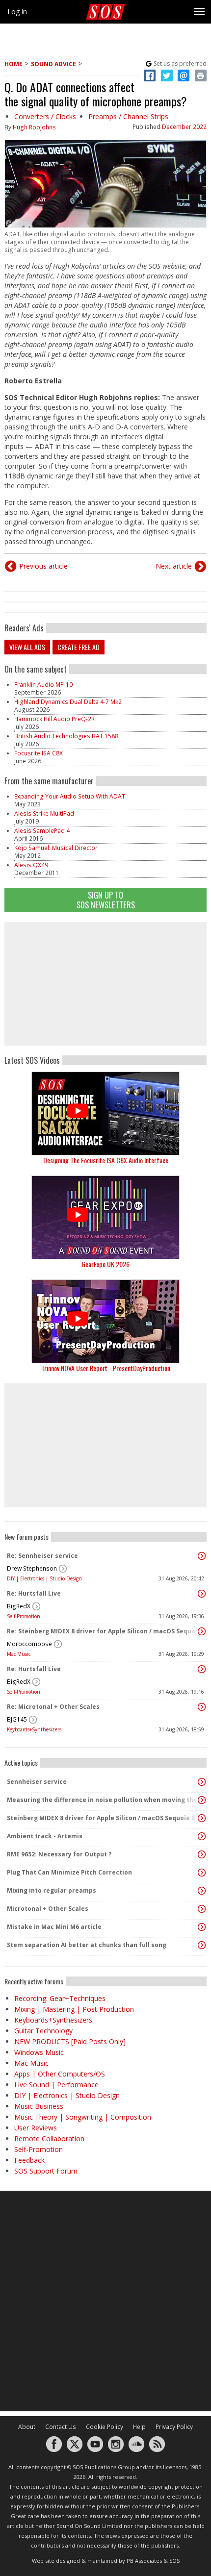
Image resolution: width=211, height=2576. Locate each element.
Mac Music (19, 1654)
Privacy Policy (174, 2427)
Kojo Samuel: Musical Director (56, 848)
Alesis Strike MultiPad (44, 813)
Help (139, 2427)
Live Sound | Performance (56, 2085)
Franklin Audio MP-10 (43, 685)
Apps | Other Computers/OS (60, 2074)
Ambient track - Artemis (45, 1836)
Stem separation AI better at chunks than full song (87, 1945)
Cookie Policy (105, 2427)
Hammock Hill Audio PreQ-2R (54, 719)
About (27, 2427)
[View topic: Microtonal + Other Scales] (202, 1909)
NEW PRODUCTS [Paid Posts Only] (70, 2041)
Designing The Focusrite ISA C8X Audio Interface (106, 1160)
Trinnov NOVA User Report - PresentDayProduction (106, 1368)
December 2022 (184, 127)
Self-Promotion (24, 1616)
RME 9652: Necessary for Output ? (59, 1854)
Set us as (180, 63)
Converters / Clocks (45, 116)
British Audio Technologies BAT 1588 (66, 736)
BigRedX (19, 1606)
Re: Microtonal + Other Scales (53, 1707)
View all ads (27, 647)
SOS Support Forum (46, 2171)
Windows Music (39, 2052)
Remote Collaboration (49, 2138)
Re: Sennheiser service (42, 1556)
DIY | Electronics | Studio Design (44, 1578)
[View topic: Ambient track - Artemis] (202, 1836)
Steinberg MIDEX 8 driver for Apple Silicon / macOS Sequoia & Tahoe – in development (103, 1818)
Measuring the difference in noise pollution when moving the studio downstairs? (103, 1800)
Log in (17, 12)
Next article (174, 566)
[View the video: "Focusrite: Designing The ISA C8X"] (105, 1113)
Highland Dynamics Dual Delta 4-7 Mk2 (68, 702)
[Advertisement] (105, 984)
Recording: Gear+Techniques (60, 1998)
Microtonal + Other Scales (48, 1909)
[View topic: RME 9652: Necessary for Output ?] (202, 1854)
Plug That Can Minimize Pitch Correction (69, 1872)
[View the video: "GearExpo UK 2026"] (105, 1217)
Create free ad (79, 647)
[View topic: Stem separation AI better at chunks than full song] (202, 1945)
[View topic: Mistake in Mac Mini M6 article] (202, 1927)
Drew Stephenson (32, 1568)
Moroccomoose (29, 1644)
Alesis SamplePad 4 (42, 831)
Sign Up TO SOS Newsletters (106, 900)
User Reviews (36, 2128)
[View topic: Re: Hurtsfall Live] (202, 1594)
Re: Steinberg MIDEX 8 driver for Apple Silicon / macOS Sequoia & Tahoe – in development (103, 1631)
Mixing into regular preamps (52, 1890)
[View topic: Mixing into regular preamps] (202, 1891)
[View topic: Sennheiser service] (202, 1782)
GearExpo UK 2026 (105, 1264)
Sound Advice (53, 64)
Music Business (39, 2106)
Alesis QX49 (31, 865)
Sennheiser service (37, 1782)
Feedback (29, 2160)
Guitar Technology (43, 2031)
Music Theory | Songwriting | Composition (83, 2117)
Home (13, 64)
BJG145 (17, 1719)
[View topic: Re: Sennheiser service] (202, 1556)
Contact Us (61, 2427)
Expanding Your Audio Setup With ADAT (70, 796)
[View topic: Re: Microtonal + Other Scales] (202, 1707)
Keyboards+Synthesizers (34, 1729)
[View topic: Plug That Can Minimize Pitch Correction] (202, 1873)
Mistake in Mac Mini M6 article (54, 1927)
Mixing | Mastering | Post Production (74, 2009)
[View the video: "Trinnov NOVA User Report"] (105, 1321)
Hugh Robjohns (34, 127)
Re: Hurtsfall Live (34, 1593)
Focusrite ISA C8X (39, 753)
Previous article (43, 566)
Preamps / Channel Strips (128, 116)
